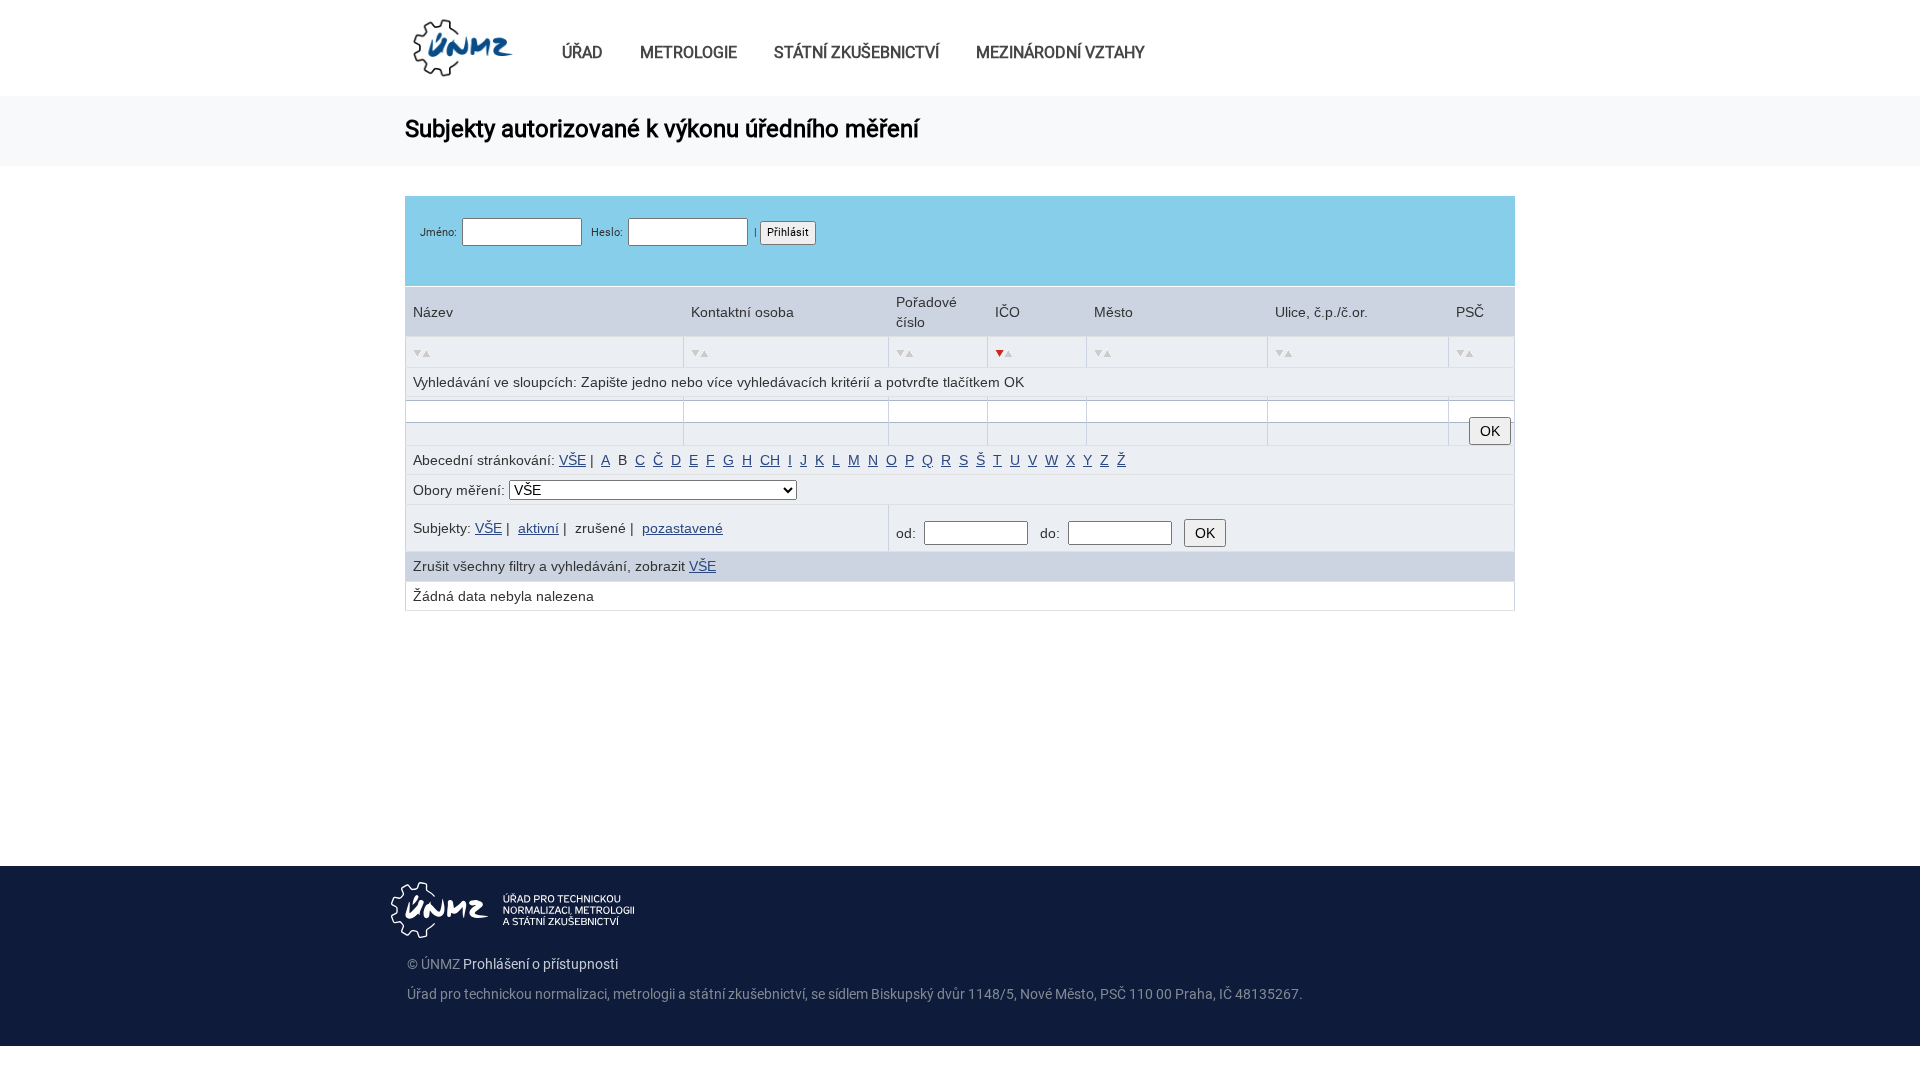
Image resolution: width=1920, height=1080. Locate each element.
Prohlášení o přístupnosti (540, 964)
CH (770, 460)
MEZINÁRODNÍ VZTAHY (1060, 52)
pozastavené (682, 528)
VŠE (572, 460)
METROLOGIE (688, 52)
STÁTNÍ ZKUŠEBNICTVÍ (856, 52)
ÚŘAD (582, 52)
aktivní (538, 528)
